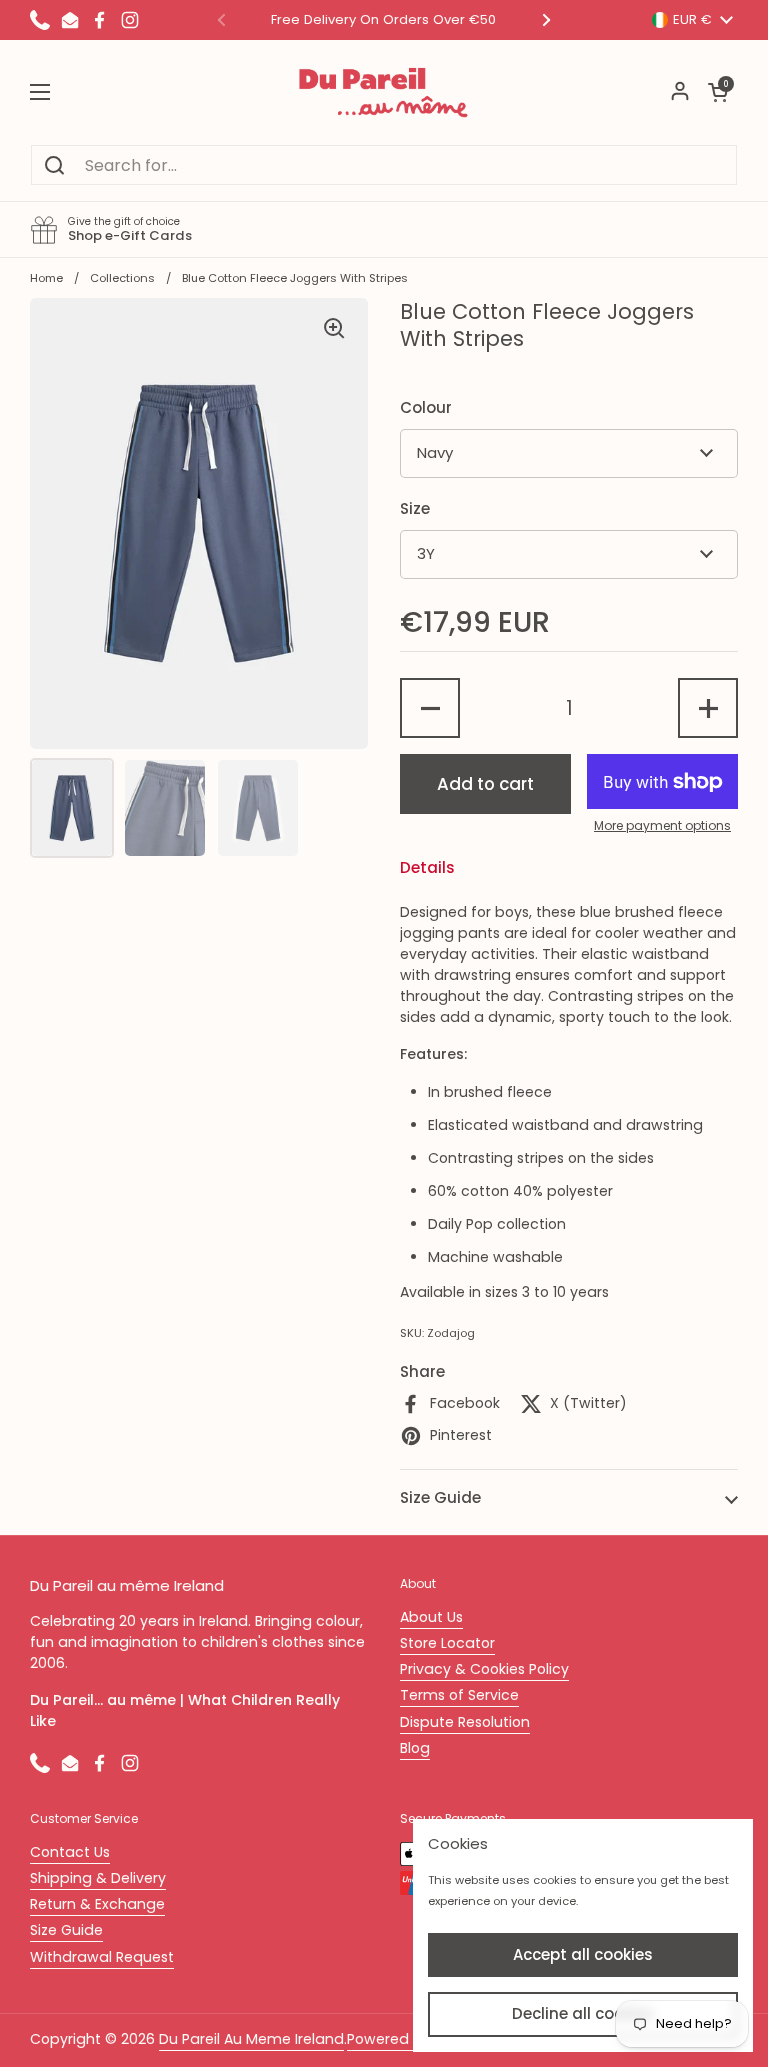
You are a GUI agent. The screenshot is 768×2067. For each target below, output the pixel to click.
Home (46, 278)
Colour (426, 407)
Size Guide (66, 1930)
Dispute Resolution (465, 1722)
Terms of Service (459, 1695)
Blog (415, 1748)
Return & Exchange (97, 1904)
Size (415, 508)
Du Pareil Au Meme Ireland (251, 2039)
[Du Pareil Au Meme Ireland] (384, 92)
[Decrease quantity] (430, 708)
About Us (431, 1617)
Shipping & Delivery (98, 1878)
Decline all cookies (583, 2013)
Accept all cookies (583, 1954)
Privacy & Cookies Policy (484, 1669)
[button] (718, 92)
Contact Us (70, 1852)
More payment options (662, 825)
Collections (122, 278)
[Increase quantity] (708, 708)
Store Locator (447, 1643)
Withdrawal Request (102, 1957)
